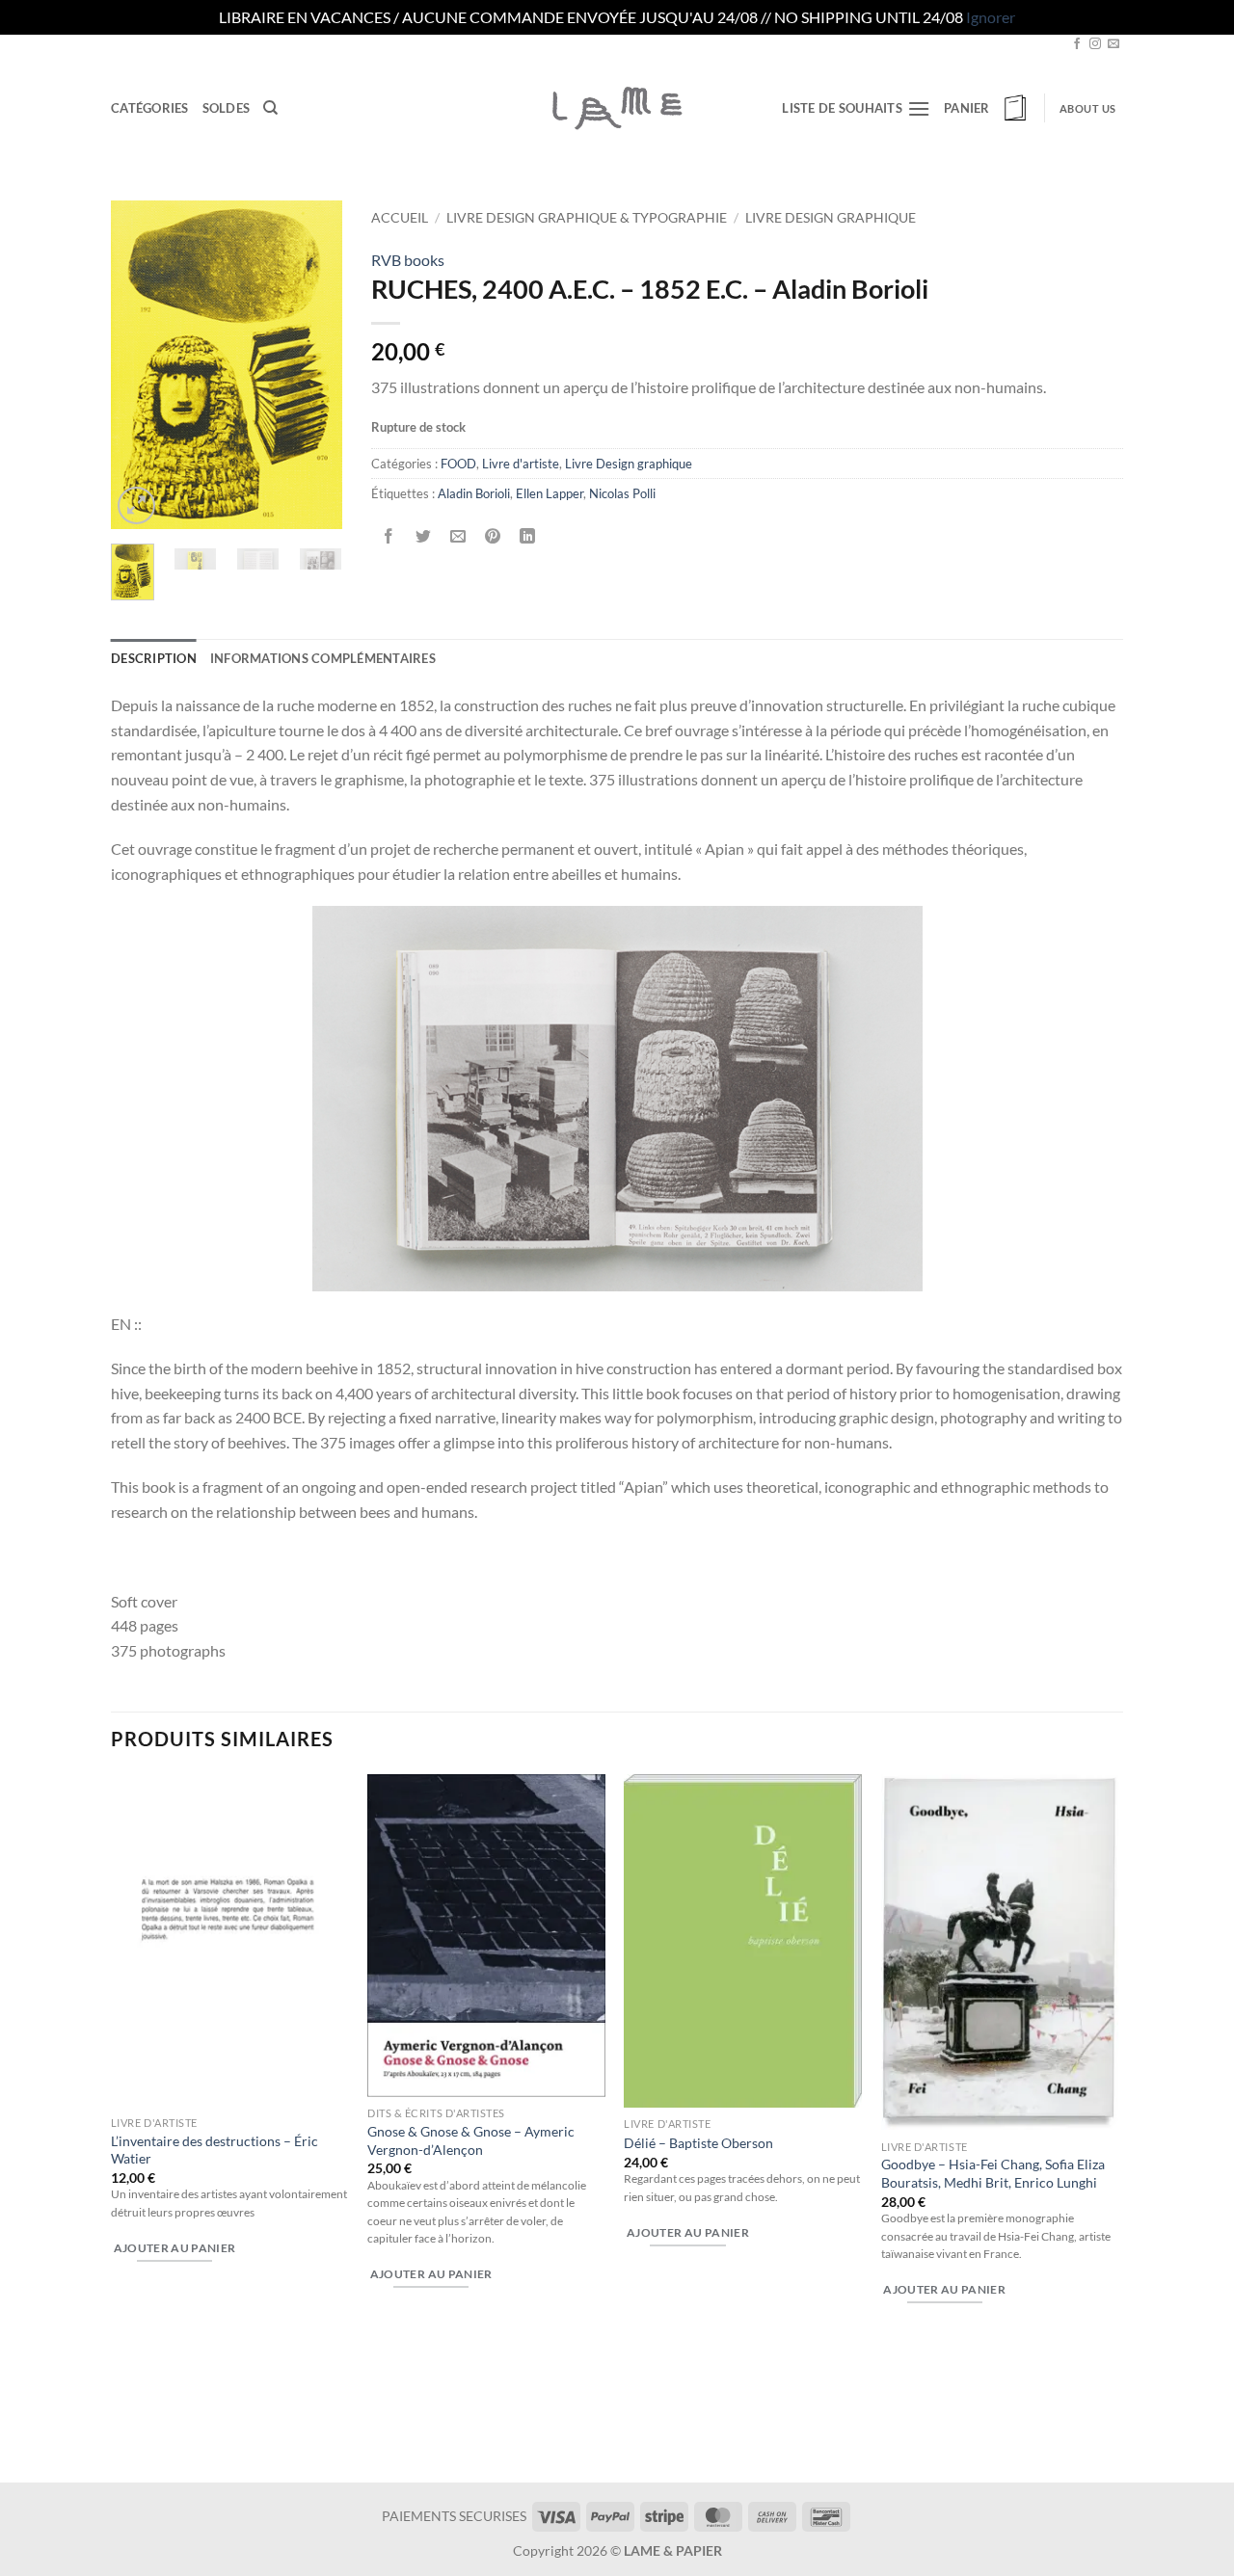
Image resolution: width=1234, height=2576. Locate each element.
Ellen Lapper (550, 493)
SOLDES (227, 108)
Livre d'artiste (521, 464)
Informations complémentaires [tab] (323, 658)
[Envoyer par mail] (458, 536)
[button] (987, 108)
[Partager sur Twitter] (424, 536)
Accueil (400, 218)
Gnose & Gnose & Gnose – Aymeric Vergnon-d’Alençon (471, 2140)
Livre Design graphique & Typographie (587, 218)
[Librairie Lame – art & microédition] (617, 108)
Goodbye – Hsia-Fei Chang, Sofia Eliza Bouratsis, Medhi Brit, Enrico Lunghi (993, 2173)
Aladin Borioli (474, 493)
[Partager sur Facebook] (389, 536)
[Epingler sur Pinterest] (493, 536)
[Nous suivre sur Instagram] (1095, 44)
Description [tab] (154, 658)
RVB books (408, 260)
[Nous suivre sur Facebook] (1077, 44)
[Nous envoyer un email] (1113, 44)
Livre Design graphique (831, 218)
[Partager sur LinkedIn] (528, 536)
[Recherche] (270, 108)
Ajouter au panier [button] (175, 2248)
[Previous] (140, 364)
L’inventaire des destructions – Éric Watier (215, 2150)
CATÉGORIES (150, 108)
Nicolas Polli (622, 493)
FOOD (458, 464)
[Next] (313, 364)
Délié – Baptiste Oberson (698, 2143)
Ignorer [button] (991, 17)
